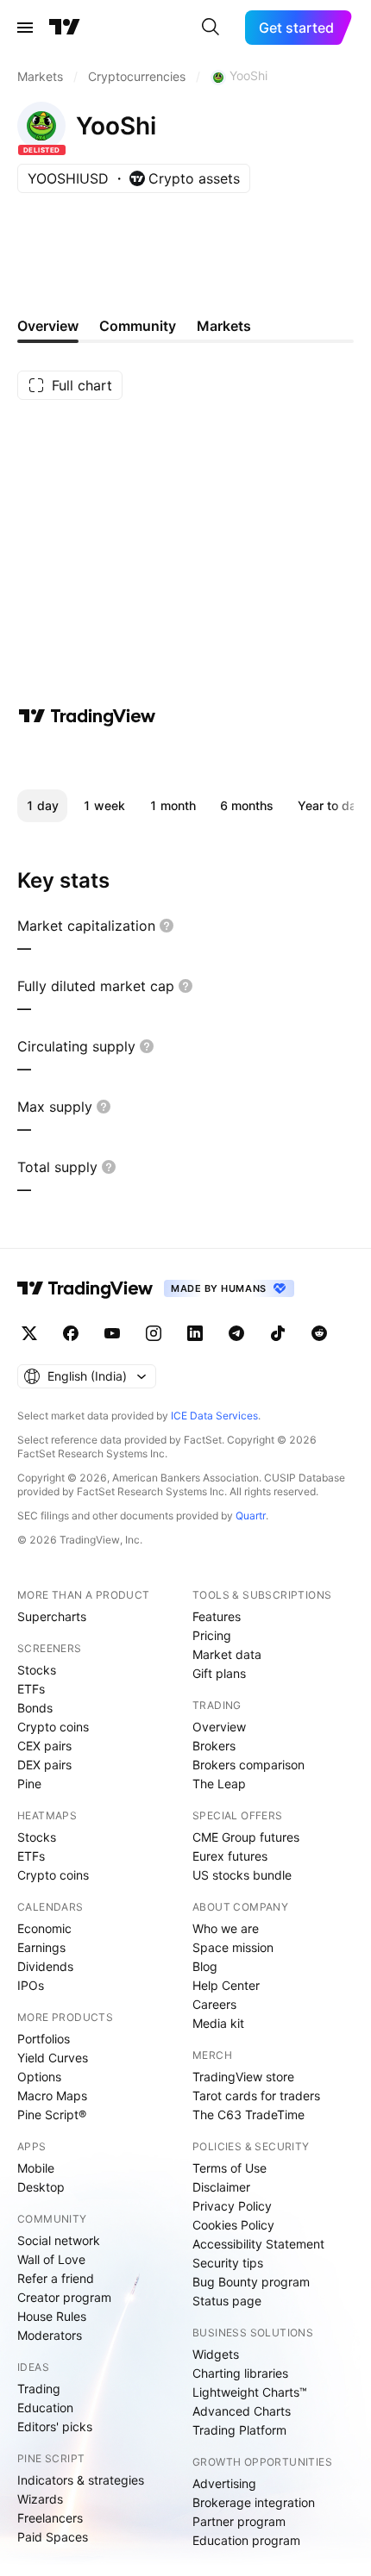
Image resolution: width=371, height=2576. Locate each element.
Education (45, 2408)
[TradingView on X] (29, 1333)
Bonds (35, 1708)
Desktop (41, 2187)
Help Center (226, 1985)
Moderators (50, 2335)
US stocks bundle (242, 1875)
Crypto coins (53, 1727)
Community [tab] (138, 326)
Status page (227, 2301)
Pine (29, 1784)
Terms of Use (230, 2168)
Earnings (41, 1947)
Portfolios (44, 2039)
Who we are (226, 1928)
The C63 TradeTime (248, 2114)
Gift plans (219, 1673)
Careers (214, 2004)
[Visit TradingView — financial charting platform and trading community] (87, 716)
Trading (39, 2389)
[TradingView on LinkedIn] (195, 1333)
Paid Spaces (53, 2537)
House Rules (52, 2316)
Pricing (212, 1635)
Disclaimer (221, 2187)
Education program (246, 2540)
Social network (59, 2240)
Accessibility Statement (258, 2244)
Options (39, 2077)
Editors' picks (55, 2426)
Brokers (214, 1746)
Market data (227, 1654)
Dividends (45, 1966)
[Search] (211, 28)
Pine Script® (52, 2114)
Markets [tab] (224, 326)
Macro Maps (52, 2096)
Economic (44, 1928)
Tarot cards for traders (256, 2096)
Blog (205, 1966)
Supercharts (52, 1616)
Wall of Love (51, 2259)
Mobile (36, 2168)
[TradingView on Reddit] (319, 1333)
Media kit (218, 2023)
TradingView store (243, 2077)
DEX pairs (44, 1765)
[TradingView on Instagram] (154, 1333)
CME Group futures (246, 1837)
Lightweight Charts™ (250, 2392)
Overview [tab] (48, 326)
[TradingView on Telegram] (236, 1333)
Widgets (216, 2354)
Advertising (224, 2483)
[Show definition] (167, 926)
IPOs (31, 1985)
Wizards (40, 2499)
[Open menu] (25, 28)
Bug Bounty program (251, 2282)
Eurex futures (230, 1856)
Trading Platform (239, 2430)
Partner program (239, 2521)
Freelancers (50, 2518)
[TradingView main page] (65, 28)
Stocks (37, 1670)
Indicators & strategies (81, 2480)
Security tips (228, 2263)
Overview (219, 1727)
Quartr (251, 1516)
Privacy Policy (232, 2206)
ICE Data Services (214, 1416)
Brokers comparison (248, 1765)
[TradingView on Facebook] (71, 1333)
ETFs (31, 1689)
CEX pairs (44, 1746)
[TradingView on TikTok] (278, 1333)
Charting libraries (240, 2373)
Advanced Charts (242, 2411)
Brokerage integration (254, 2502)
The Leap (219, 1784)
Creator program (64, 2297)
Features (217, 1616)
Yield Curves (53, 2058)
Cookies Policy (233, 2225)
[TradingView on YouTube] (112, 1333)
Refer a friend (56, 2278)
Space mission (233, 1947)
